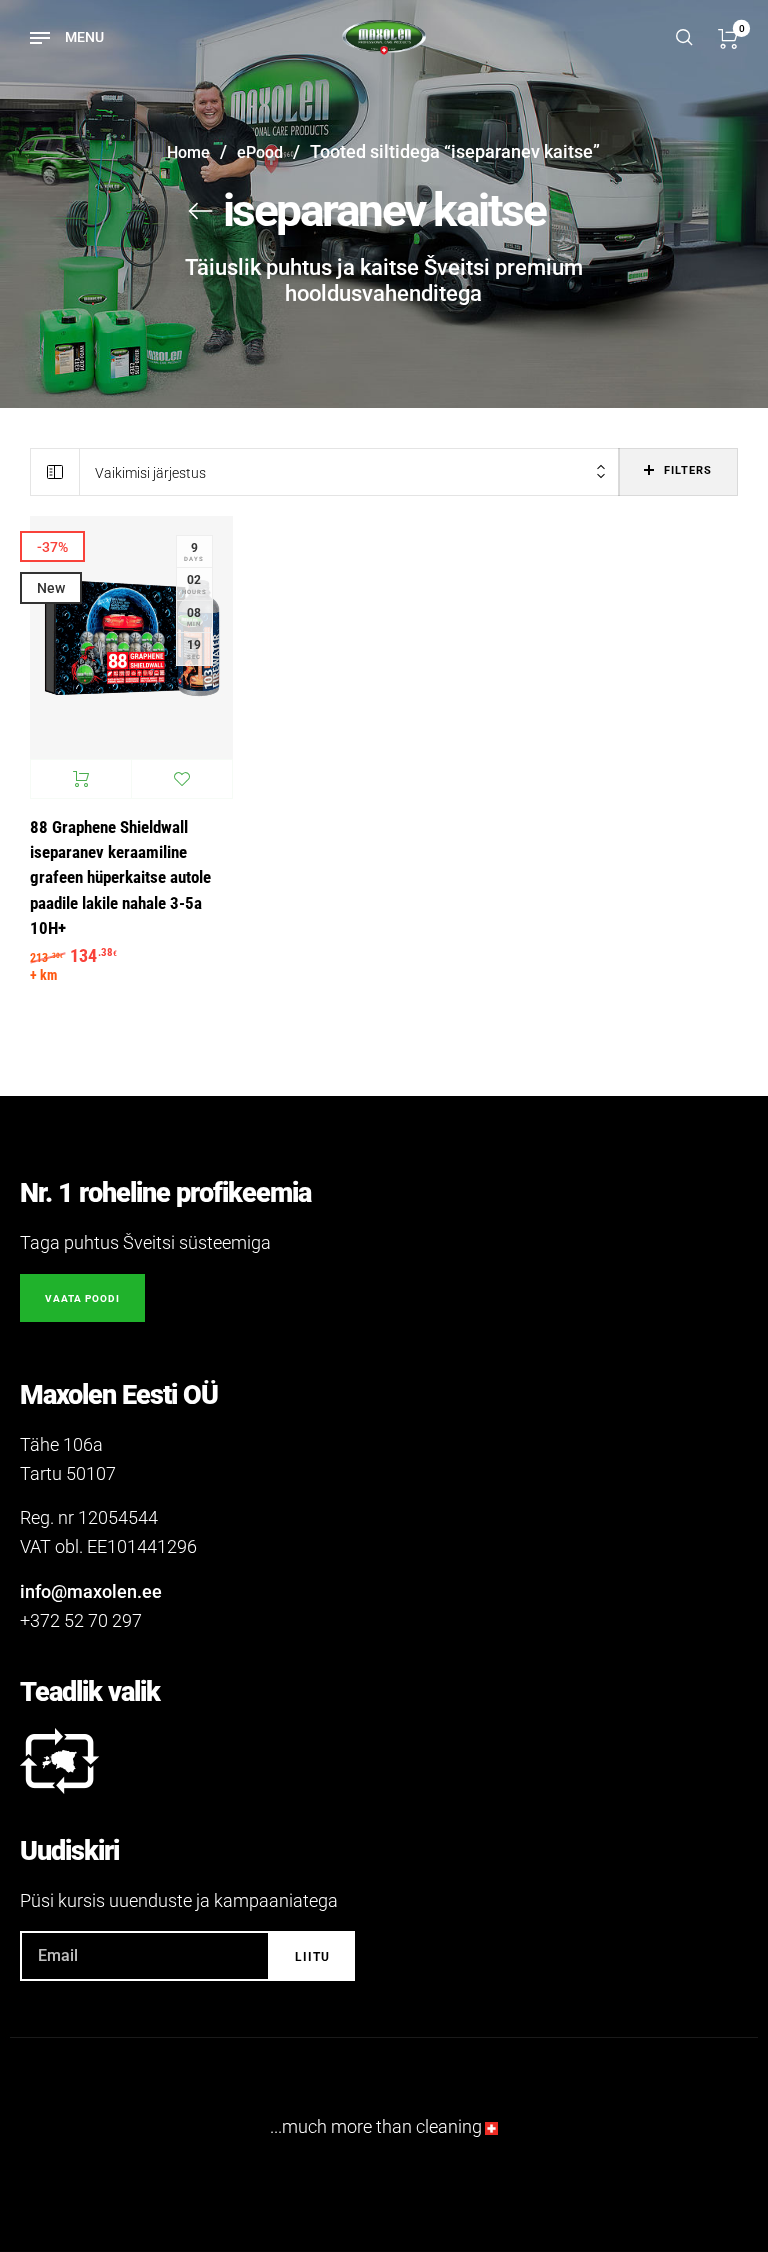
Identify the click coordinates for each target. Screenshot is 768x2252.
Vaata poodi (82, 1298)
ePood (260, 152)
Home (188, 152)
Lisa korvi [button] (81, 779)
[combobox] (349, 472)
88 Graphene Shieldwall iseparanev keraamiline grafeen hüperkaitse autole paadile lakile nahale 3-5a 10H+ (120, 878)
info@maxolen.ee (91, 1591)
